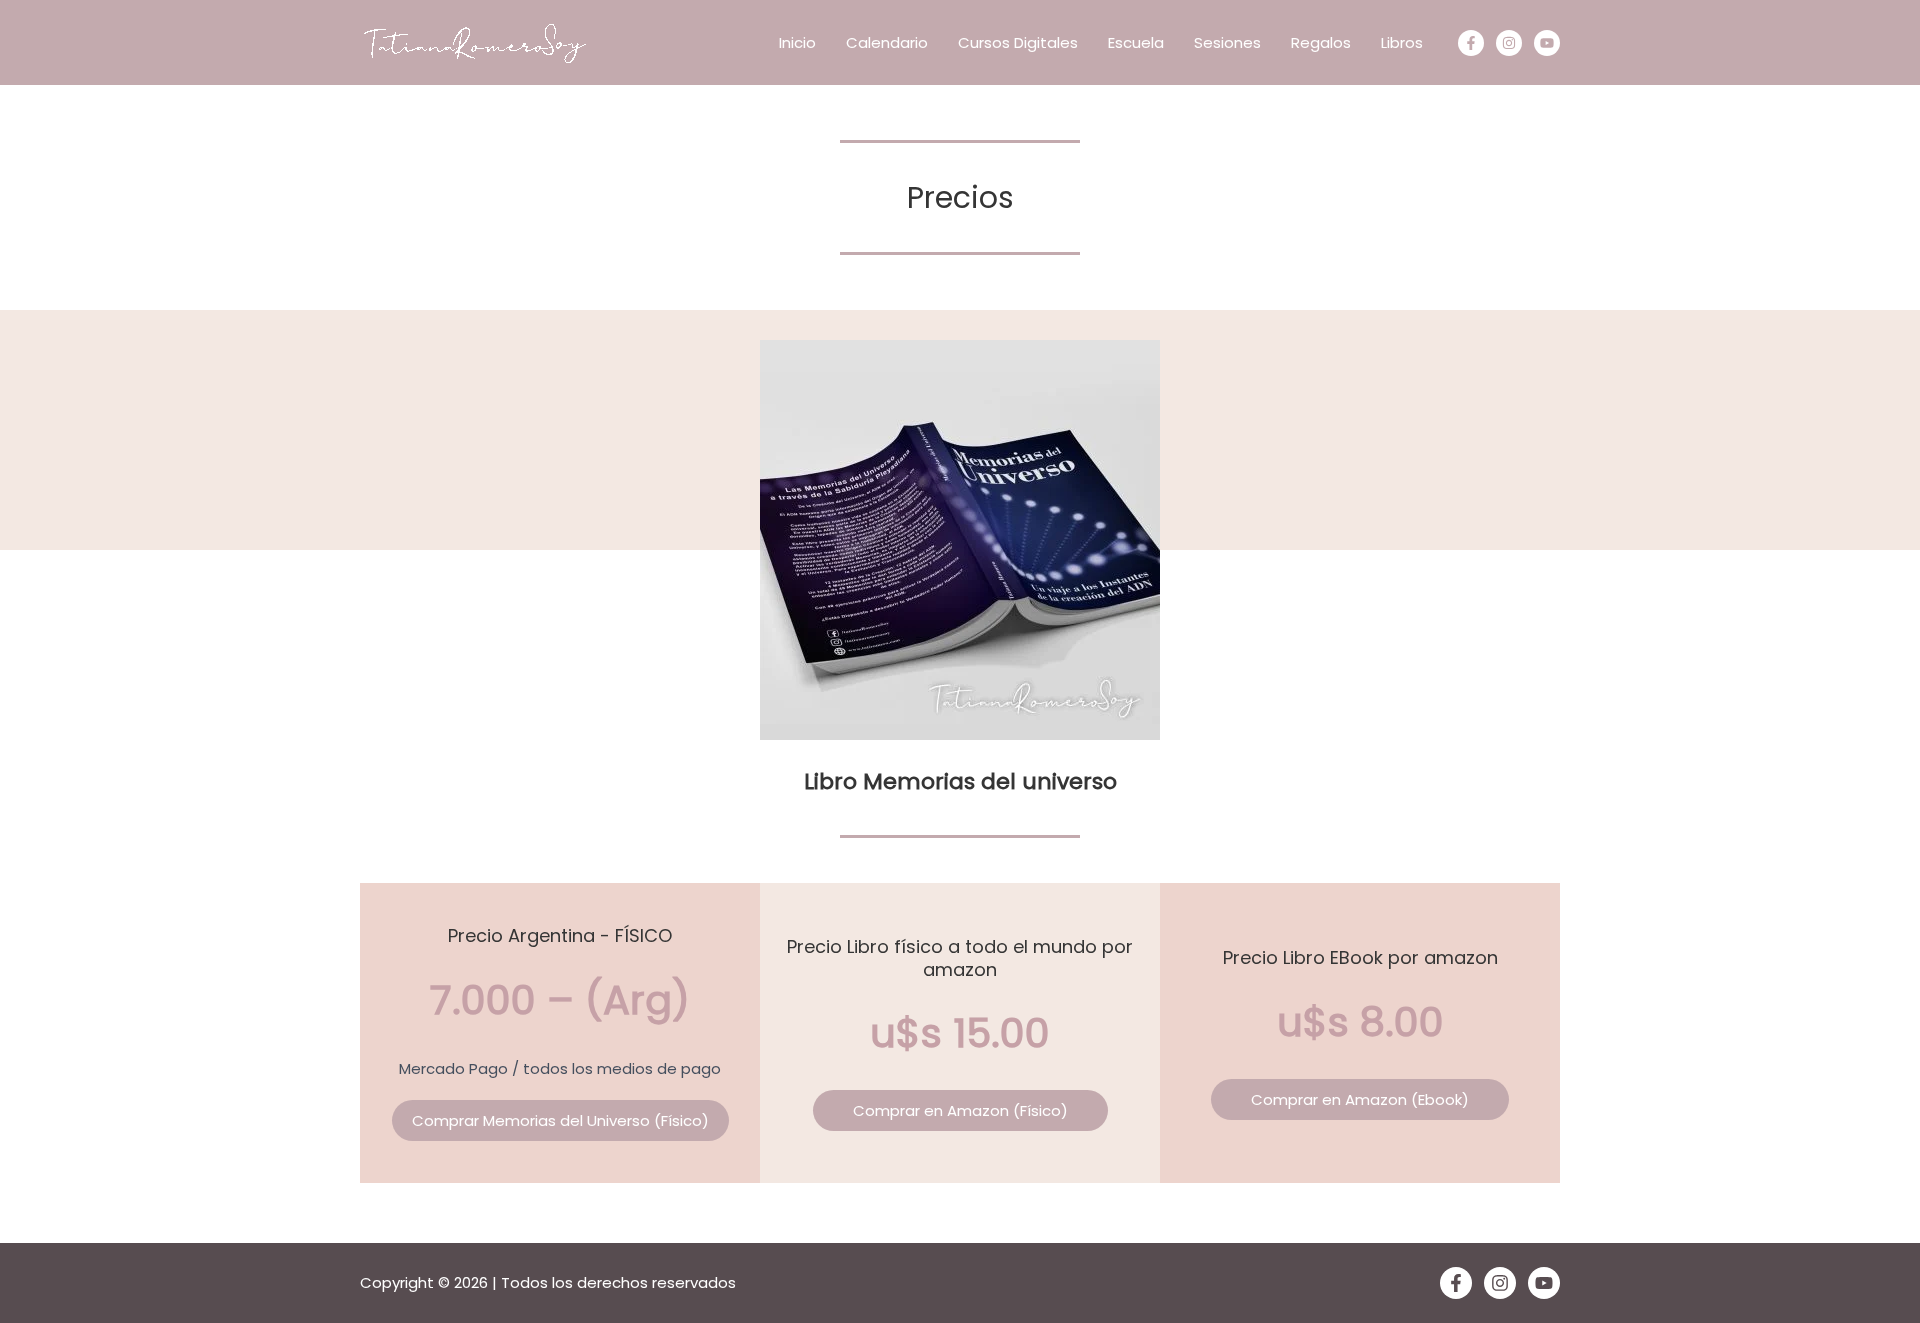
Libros (1402, 42)
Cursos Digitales (1018, 42)
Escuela (1136, 42)
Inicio (797, 42)
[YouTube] (1544, 1283)
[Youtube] (1547, 43)
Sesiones (1227, 42)
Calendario (887, 42)
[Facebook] (1471, 43)
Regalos (1321, 42)
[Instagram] (1509, 43)
